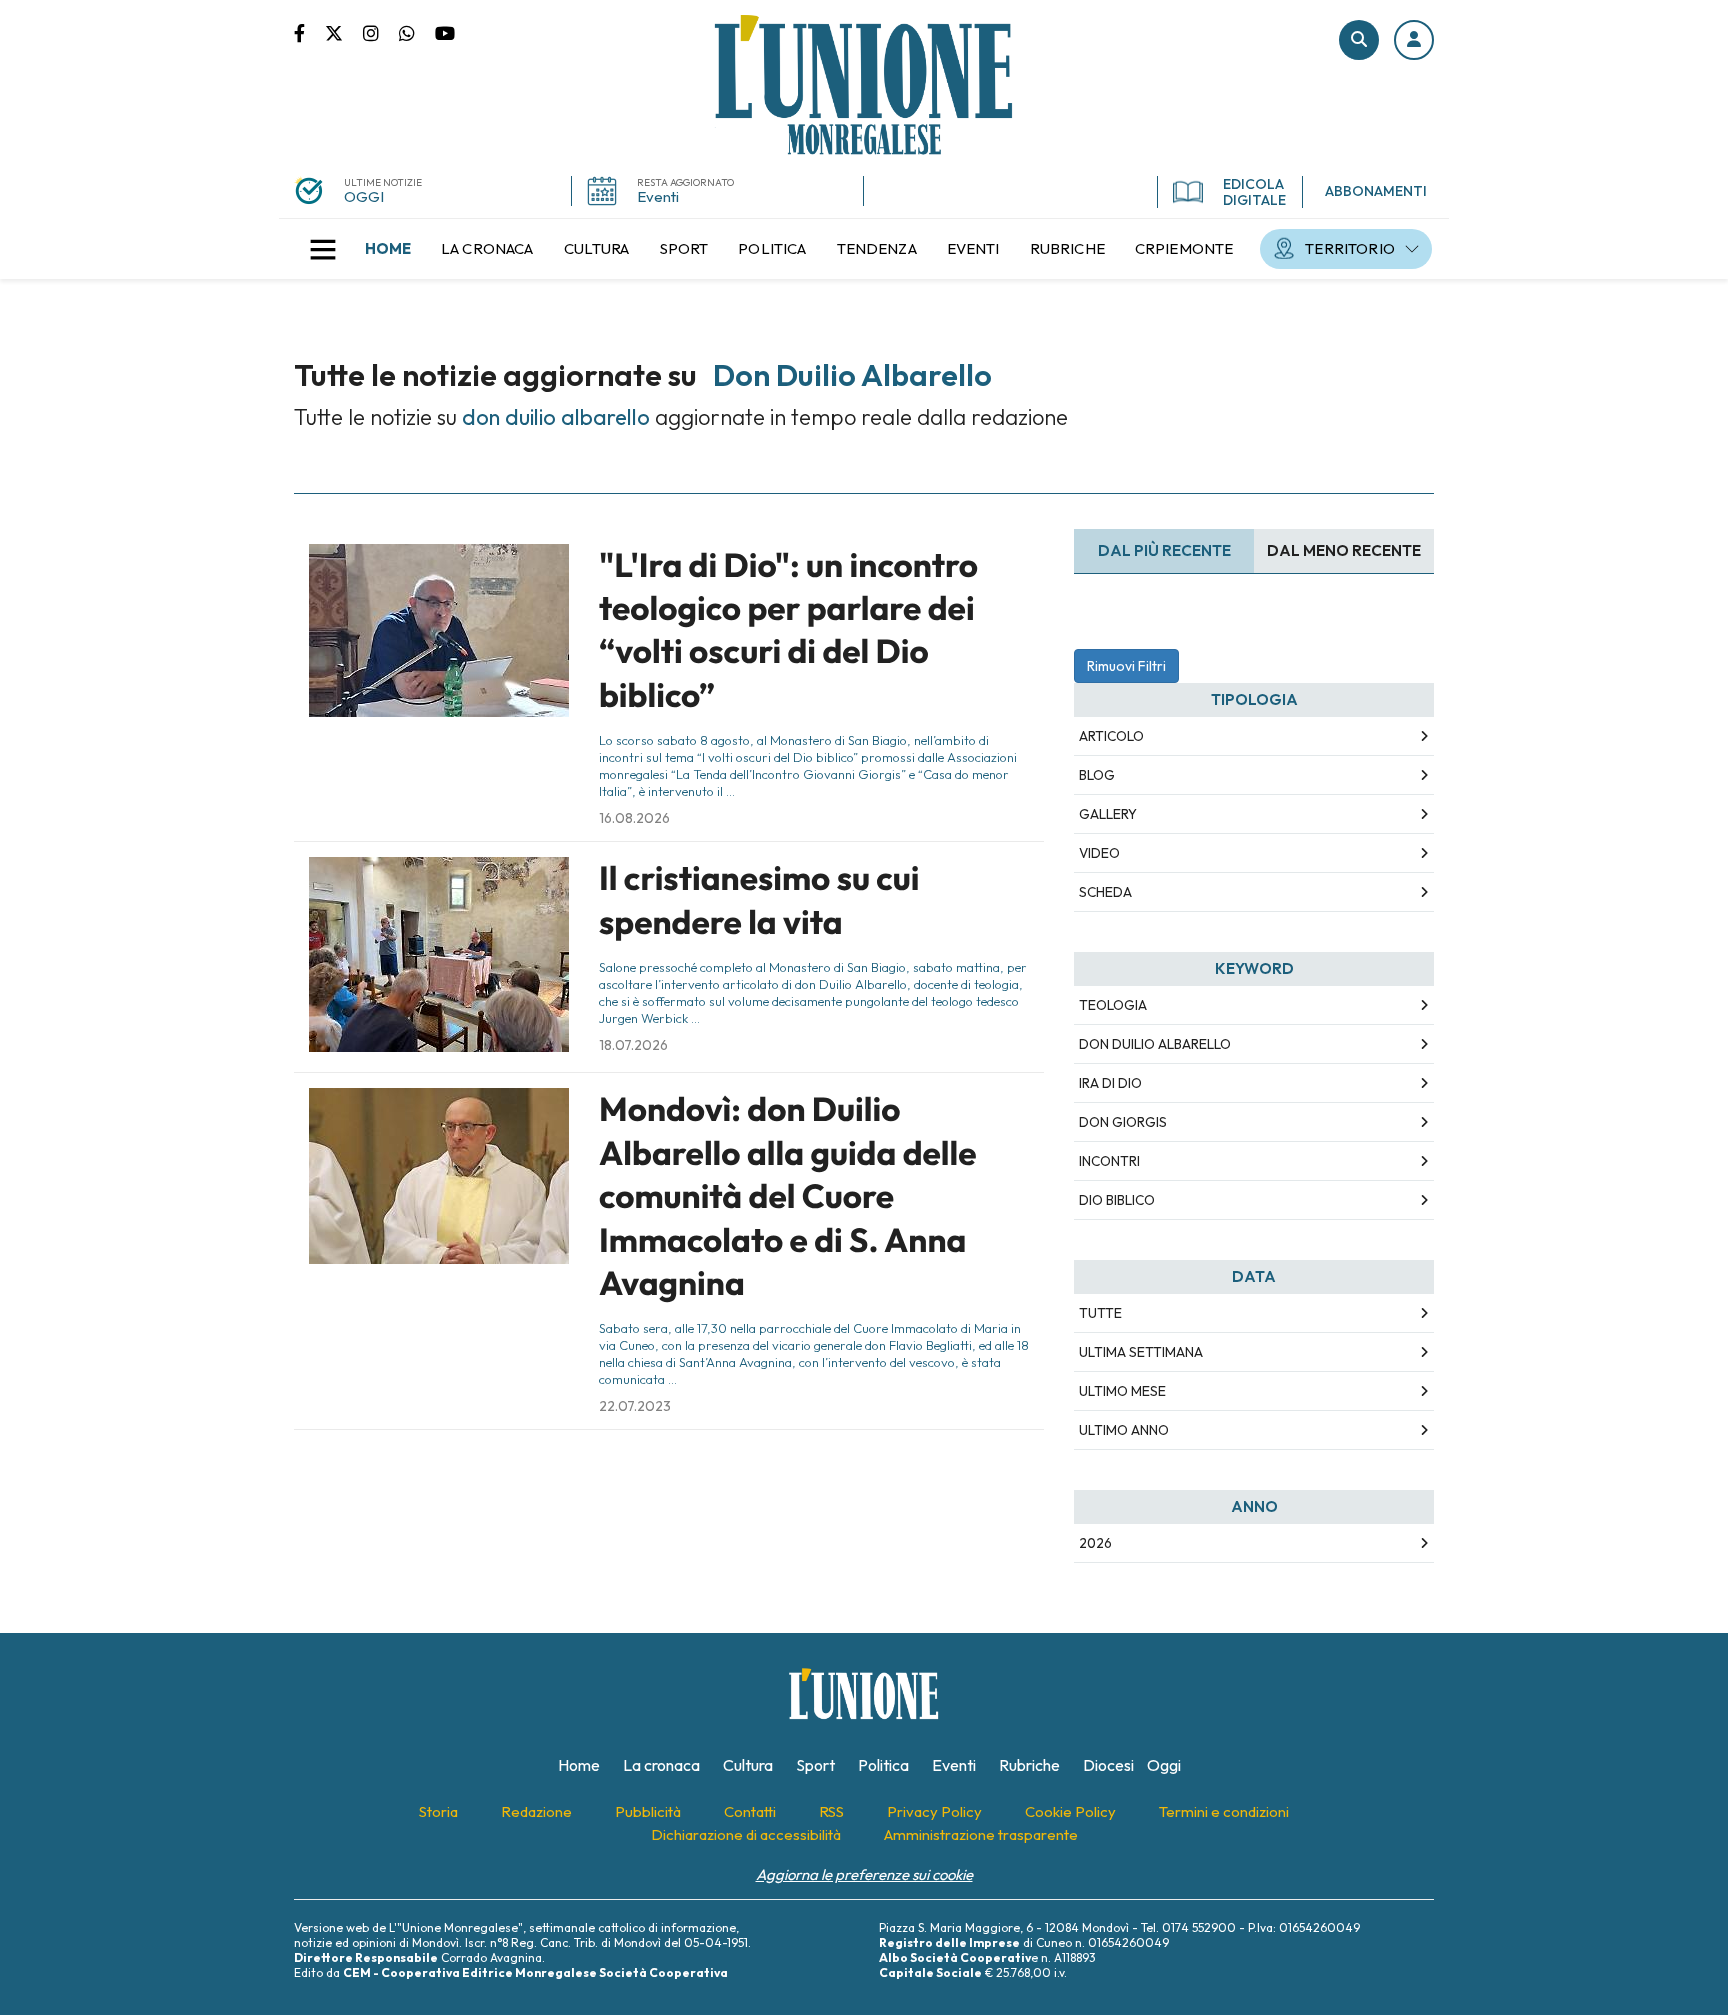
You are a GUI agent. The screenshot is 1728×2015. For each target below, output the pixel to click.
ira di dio (1110, 1083)
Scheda (1105, 892)
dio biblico (1117, 1200)
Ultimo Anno (1124, 1430)
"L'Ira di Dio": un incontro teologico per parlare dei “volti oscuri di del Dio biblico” (788, 630)
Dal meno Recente (1344, 550)
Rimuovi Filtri (1126, 666)
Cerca (1359, 40)
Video (1099, 853)
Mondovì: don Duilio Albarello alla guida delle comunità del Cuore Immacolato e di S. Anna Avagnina (788, 1196)
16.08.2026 (634, 818)
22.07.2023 (635, 1406)
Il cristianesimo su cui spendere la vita (759, 899)
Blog (1097, 775)
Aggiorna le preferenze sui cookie (864, 1874)
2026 (1095, 1543)
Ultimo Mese (1122, 1391)
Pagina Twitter (344, 32)
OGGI (364, 196)
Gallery (1108, 814)
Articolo (1111, 736)
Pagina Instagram (381, 32)
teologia (1113, 1005)
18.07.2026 (633, 1045)
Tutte (1100, 1313)
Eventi (658, 196)
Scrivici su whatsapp (417, 32)
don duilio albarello (1155, 1044)
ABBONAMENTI (1376, 191)
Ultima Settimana (1141, 1352)
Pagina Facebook (309, 32)
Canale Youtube (445, 32)
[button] (1414, 40)
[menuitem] (388, 249)
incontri (1109, 1161)
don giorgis (1123, 1122)
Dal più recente (1164, 550)
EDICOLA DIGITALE (1254, 192)
